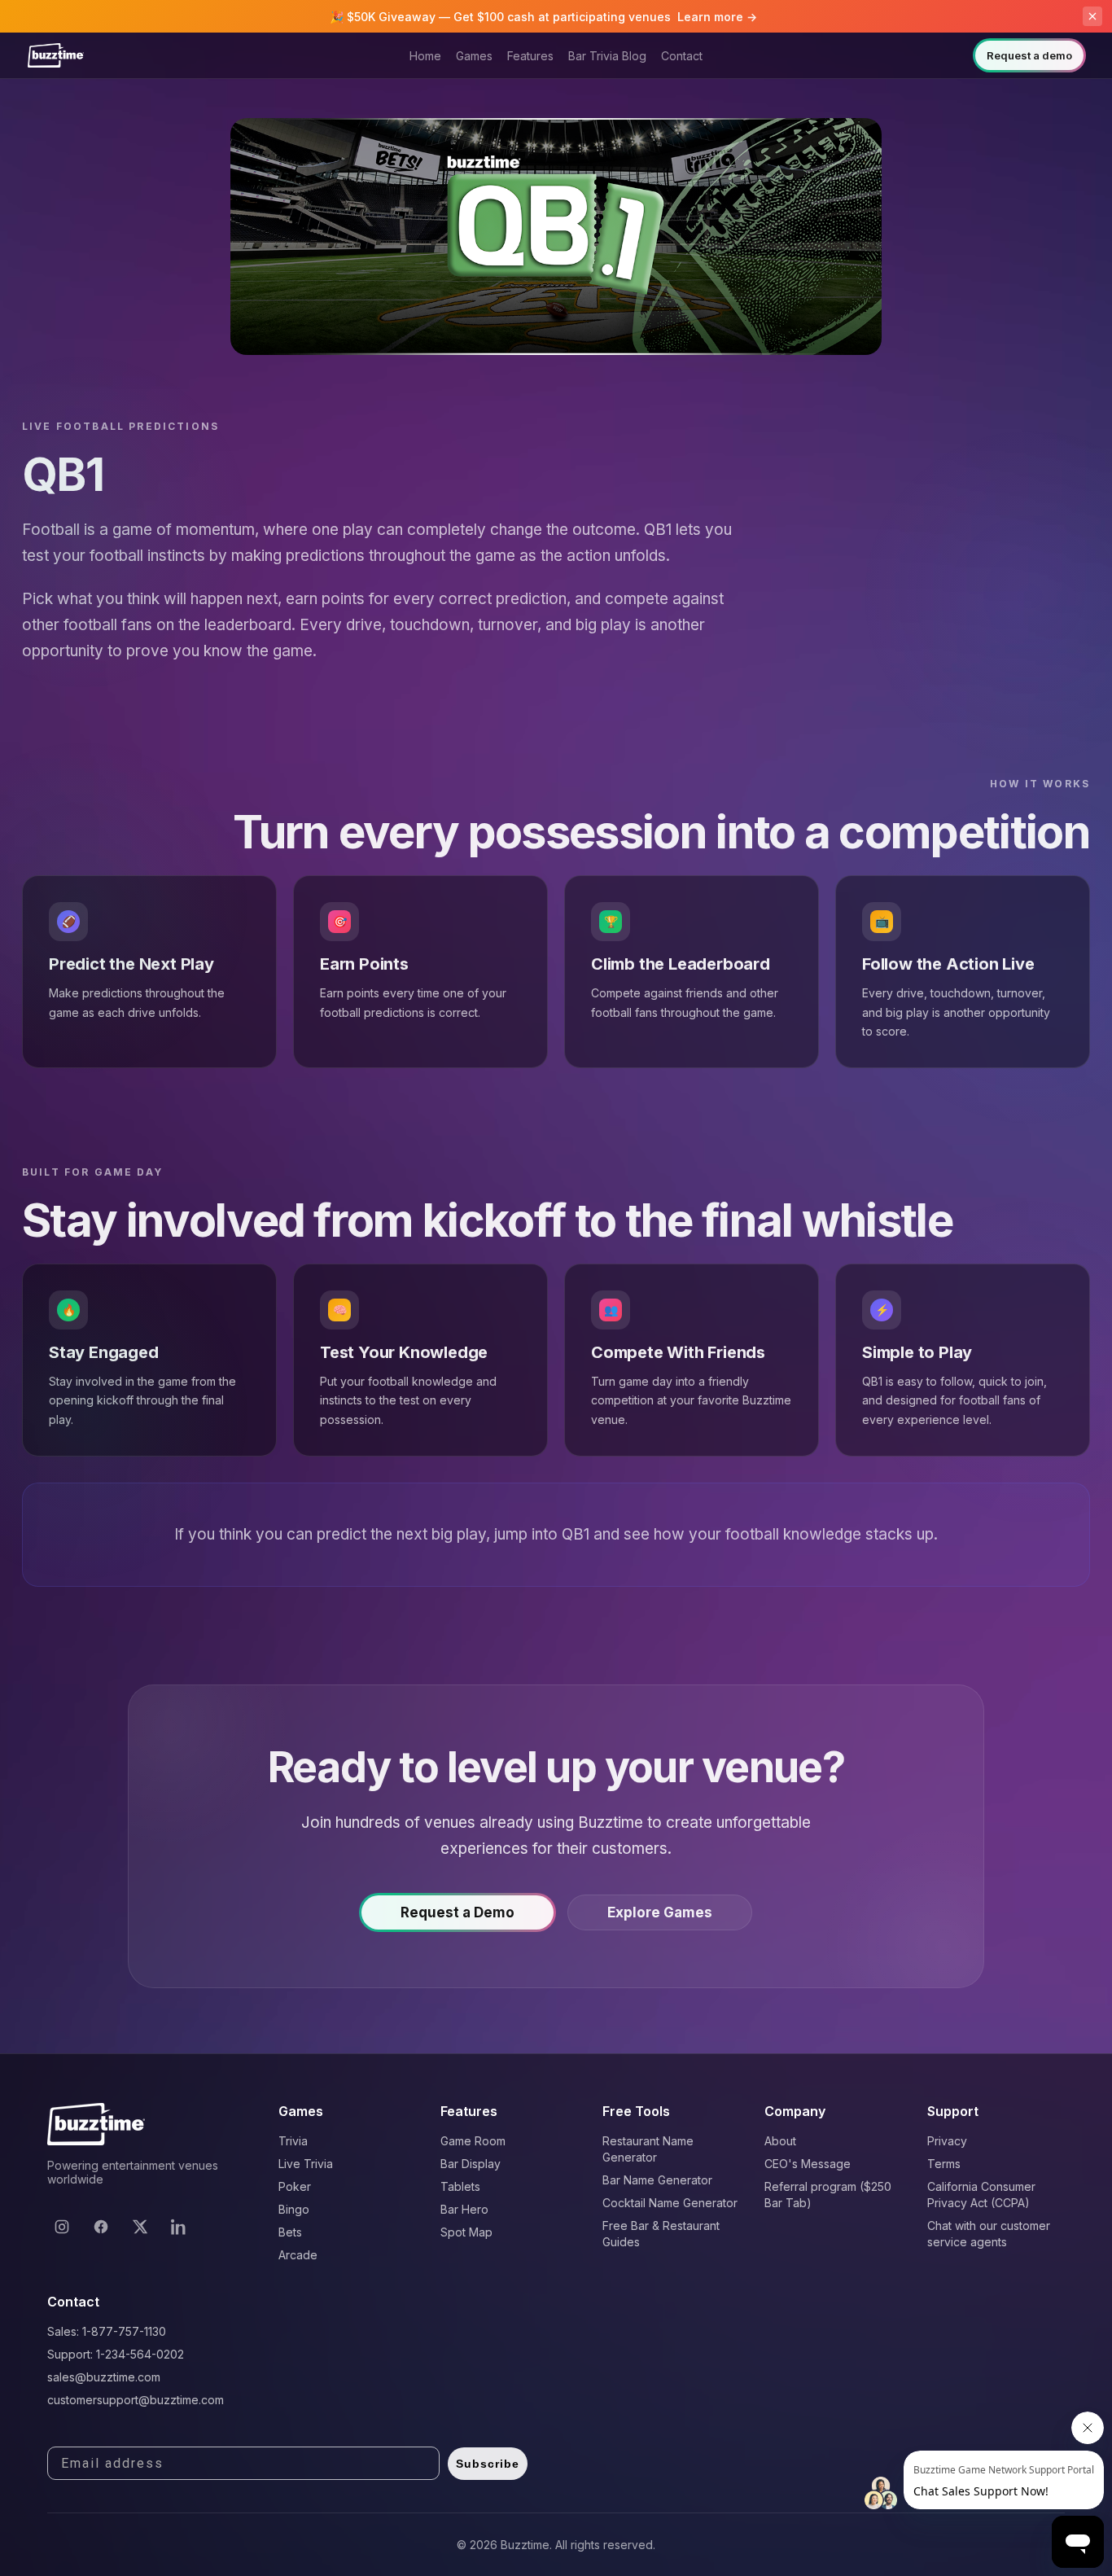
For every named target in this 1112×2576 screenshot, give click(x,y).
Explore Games (660, 1912)
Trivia (293, 2141)
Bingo (294, 2209)
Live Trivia (306, 2164)
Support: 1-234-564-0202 (116, 2354)
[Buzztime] (56, 55)
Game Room (473, 2141)
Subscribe (488, 2464)
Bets (290, 2232)
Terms (944, 2164)
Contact (682, 56)
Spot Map (466, 2232)
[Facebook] (101, 2227)
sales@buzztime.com (104, 2377)
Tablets (460, 2186)
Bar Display (471, 2164)
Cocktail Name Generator (670, 2203)
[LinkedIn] (179, 2227)
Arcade (298, 2255)
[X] (140, 2227)
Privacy (947, 2141)
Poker (295, 2186)
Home (425, 56)
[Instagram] (62, 2227)
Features (530, 56)
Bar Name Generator (657, 2180)
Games (474, 56)
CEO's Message (808, 2164)
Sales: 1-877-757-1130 (107, 2331)
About (780, 2141)
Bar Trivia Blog (607, 56)
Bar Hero (464, 2209)
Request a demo (1029, 55)
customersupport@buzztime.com (136, 2400)
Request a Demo (457, 1912)
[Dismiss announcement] (1092, 16)
